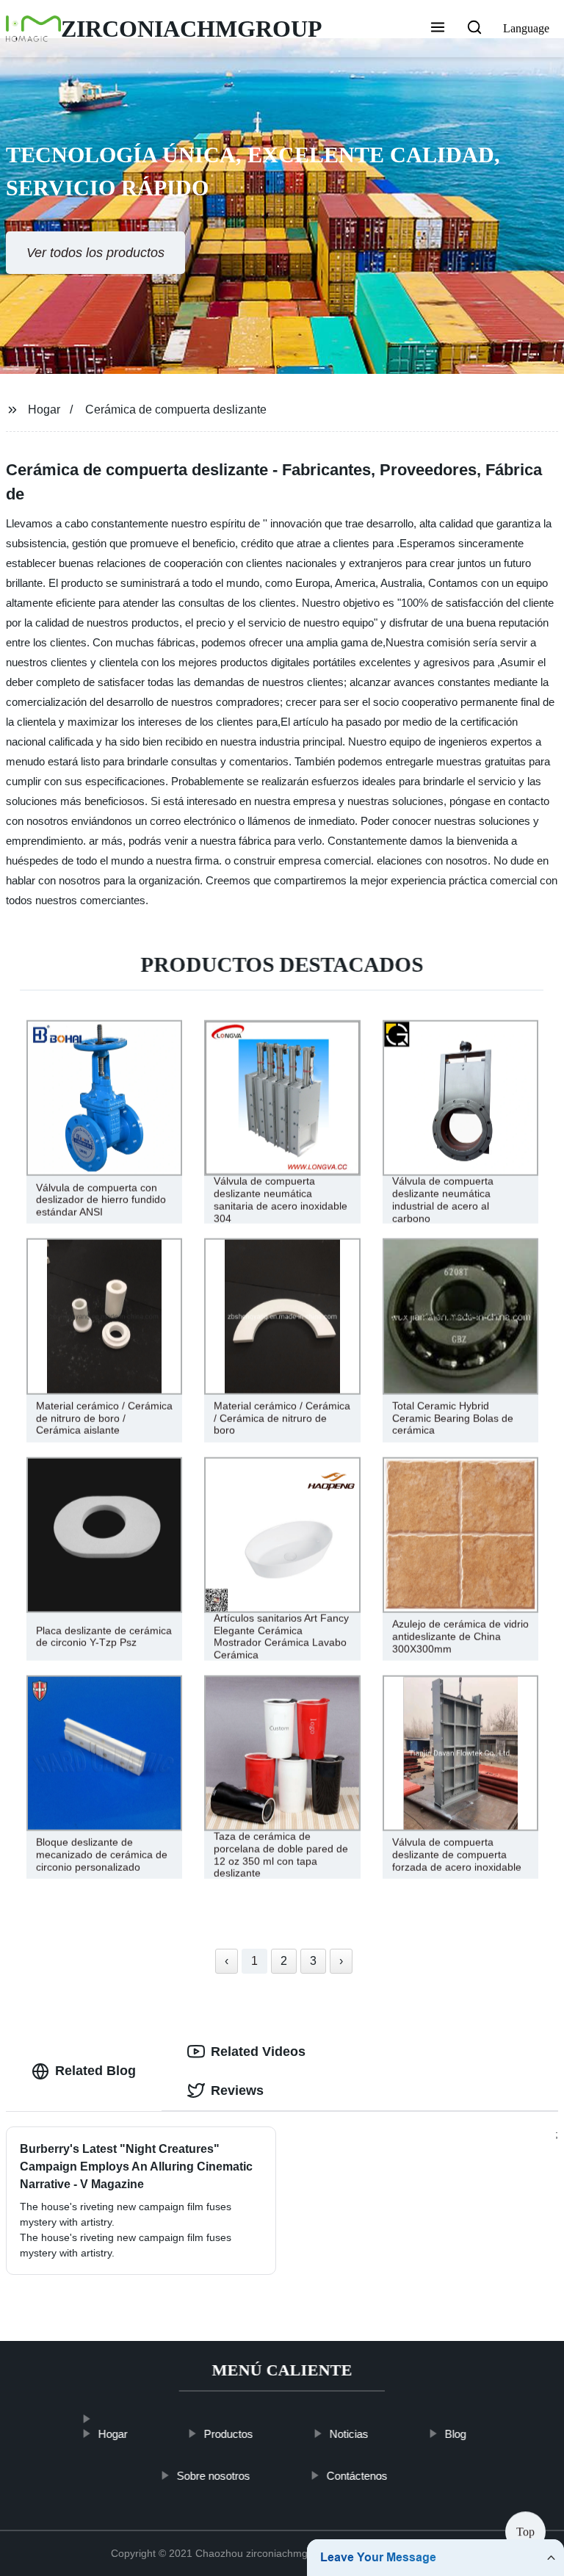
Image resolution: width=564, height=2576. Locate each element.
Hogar (44, 410)
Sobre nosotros (213, 2475)
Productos (228, 2434)
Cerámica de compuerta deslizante (176, 410)
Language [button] (526, 28)
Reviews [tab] (237, 2090)
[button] (438, 29)
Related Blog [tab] (95, 2071)
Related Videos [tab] (258, 2052)
